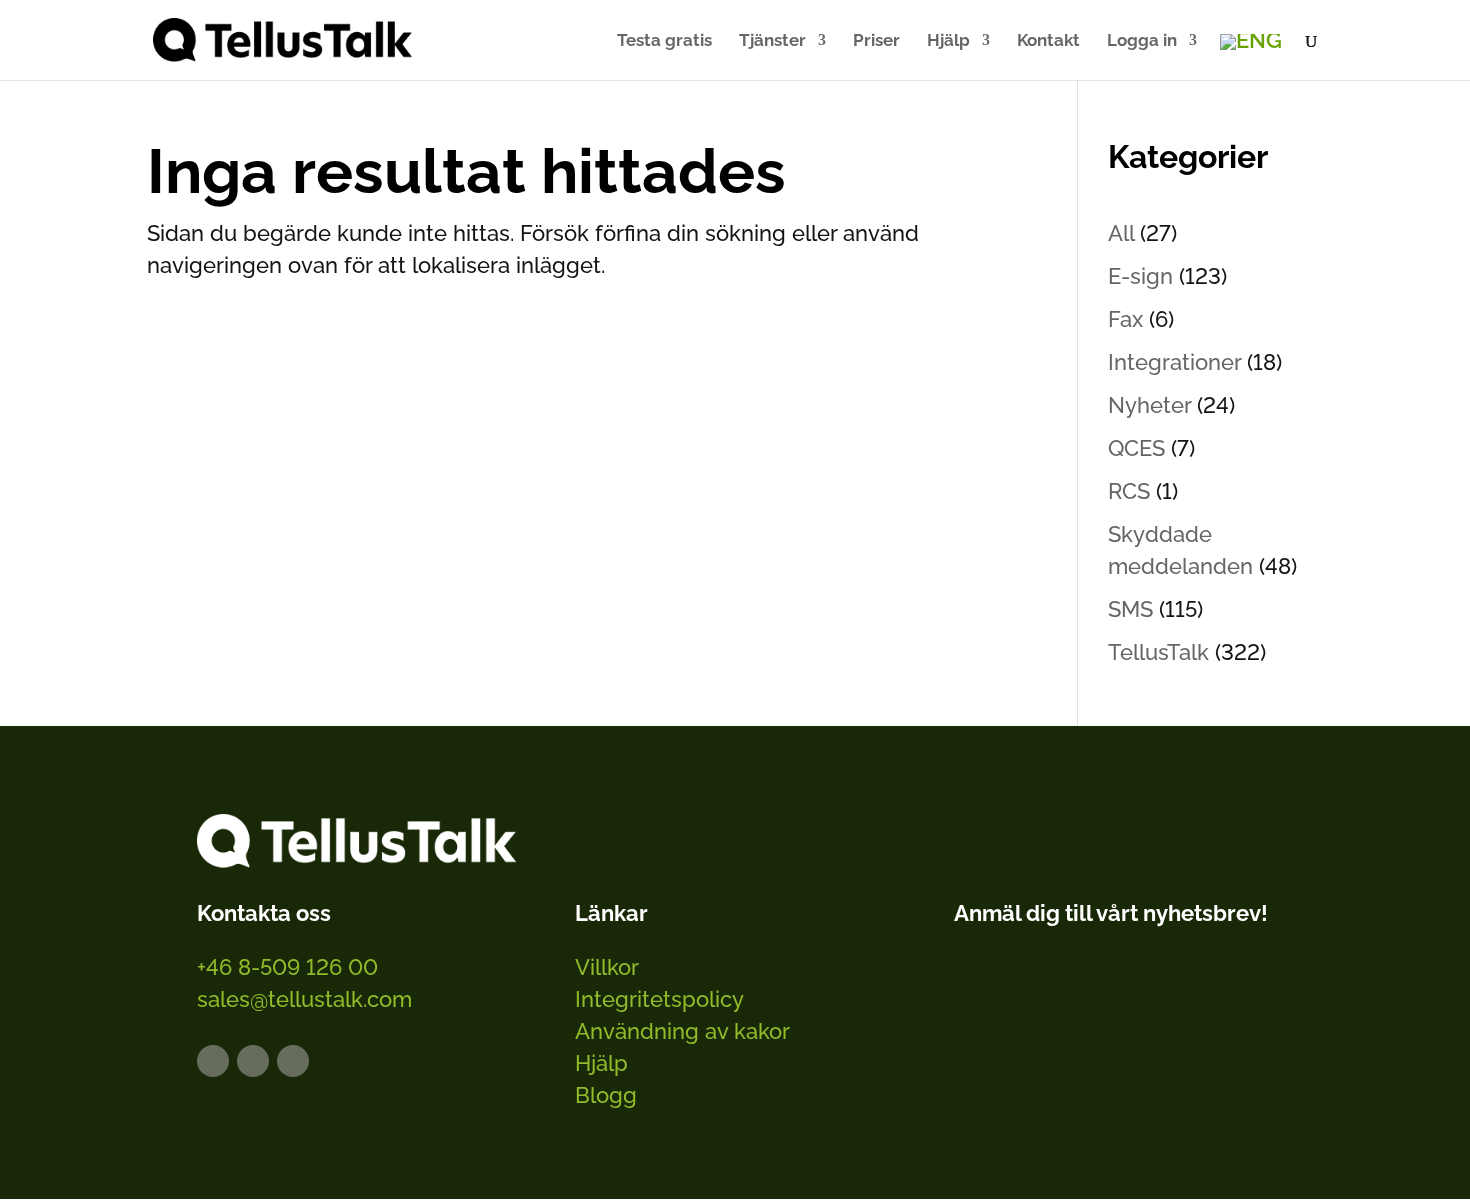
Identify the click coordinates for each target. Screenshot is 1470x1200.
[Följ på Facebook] (253, 1061)
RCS (1129, 491)
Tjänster (772, 41)
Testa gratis (664, 41)
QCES (1136, 448)
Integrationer (1174, 362)
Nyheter (1149, 405)
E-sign (1140, 276)
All (1121, 233)
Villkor (607, 967)
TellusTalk (1158, 652)
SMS (1130, 609)
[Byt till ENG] (1251, 42)
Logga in (1142, 41)
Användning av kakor (682, 1031)
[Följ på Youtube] (293, 1061)
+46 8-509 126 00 (287, 967)
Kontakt (1048, 41)
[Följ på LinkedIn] (213, 1061)
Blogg (606, 1095)
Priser (876, 41)
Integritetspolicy (659, 999)
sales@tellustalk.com (304, 999)
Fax (1125, 319)
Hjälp (948, 41)
